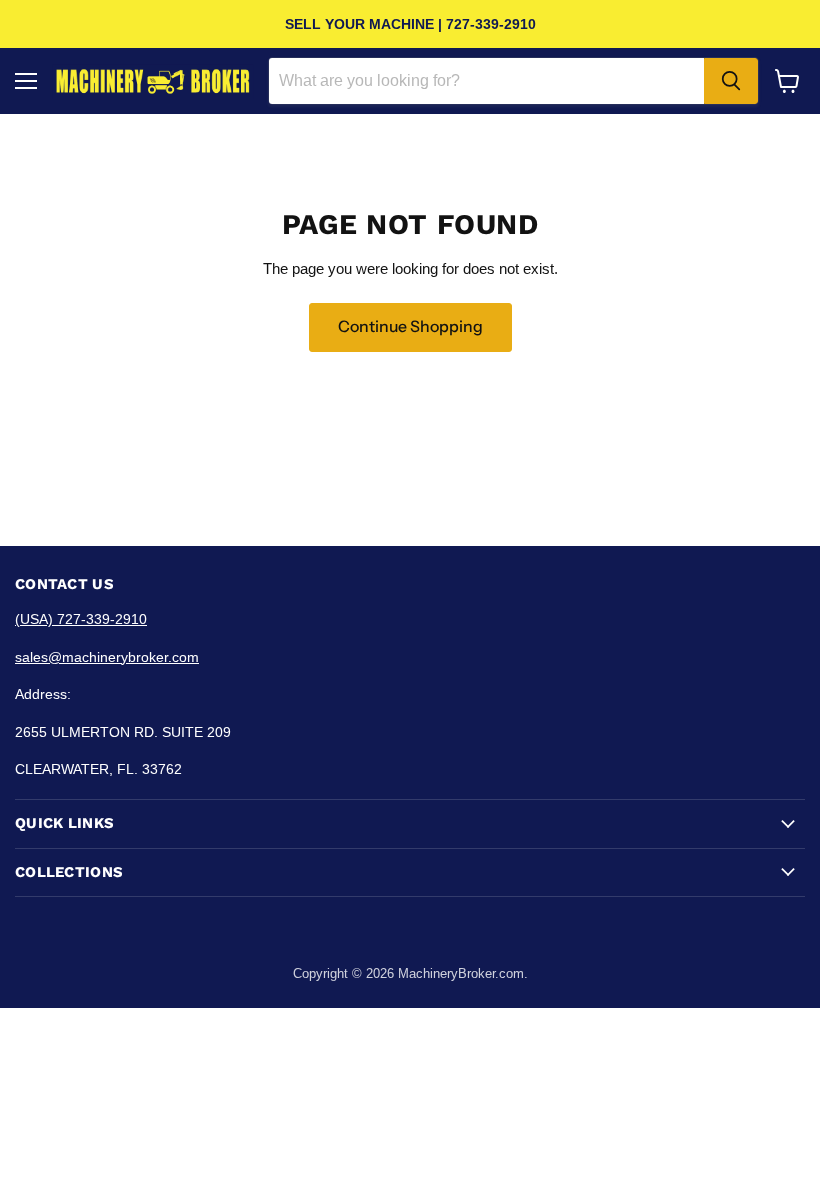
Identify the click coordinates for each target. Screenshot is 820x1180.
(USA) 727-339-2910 (81, 619)
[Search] (731, 81)
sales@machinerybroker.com (107, 657)
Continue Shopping (410, 326)
